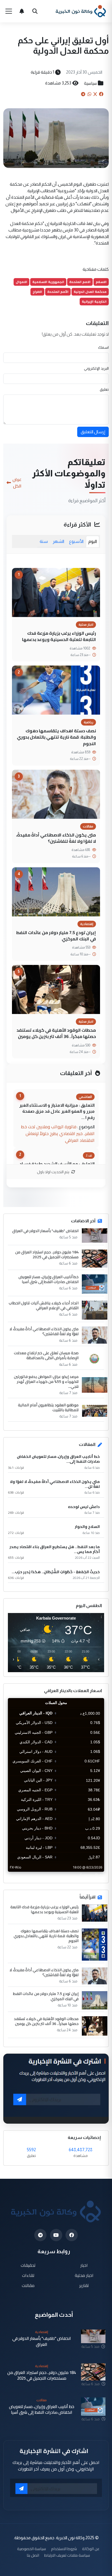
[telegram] (40, 2235)
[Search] (35, 11)
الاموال (21, 282)
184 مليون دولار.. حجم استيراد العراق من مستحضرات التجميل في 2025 (47, 1254)
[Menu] (9, 11)
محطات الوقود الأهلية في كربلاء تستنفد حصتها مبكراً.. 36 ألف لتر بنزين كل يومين (56, 1033)
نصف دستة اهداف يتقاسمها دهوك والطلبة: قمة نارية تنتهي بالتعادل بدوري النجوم (56, 737)
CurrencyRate (92, 1875)
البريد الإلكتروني (96, 368)
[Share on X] (95, 94)
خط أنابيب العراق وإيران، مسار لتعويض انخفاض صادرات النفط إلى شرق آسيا (49, 1279)
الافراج (37, 292)
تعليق (104, 389)
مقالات (28, 2285)
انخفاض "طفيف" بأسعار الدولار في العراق (45, 1231)
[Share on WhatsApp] (89, 94)
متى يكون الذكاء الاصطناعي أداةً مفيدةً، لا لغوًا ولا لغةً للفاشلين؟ (56, 838)
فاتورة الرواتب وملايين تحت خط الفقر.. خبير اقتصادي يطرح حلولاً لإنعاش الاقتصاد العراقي (58, 1133)
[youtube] (56, 2235)
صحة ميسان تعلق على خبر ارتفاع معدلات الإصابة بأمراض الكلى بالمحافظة (46, 1355)
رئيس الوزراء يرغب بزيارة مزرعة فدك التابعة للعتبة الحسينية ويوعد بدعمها (59, 636)
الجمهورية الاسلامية (48, 282)
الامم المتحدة (80, 282)
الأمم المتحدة (58, 292)
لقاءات (28, 2275)
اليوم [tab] (93, 541)
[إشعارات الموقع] (22, 11)
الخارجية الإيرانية (94, 301)
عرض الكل (17, 483)
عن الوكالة (91, 2549)
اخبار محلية (84, 2275)
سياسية (90, 83)
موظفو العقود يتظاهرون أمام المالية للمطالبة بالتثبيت (48, 1407)
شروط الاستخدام (64, 2549)
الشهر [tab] (58, 541)
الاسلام (101, 282)
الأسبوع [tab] (76, 541)
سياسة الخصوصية (32, 2549)
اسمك (103, 347)
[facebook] (72, 2235)
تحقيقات (28, 2265)
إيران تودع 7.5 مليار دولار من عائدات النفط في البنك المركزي (56, 936)
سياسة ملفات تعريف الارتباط (67, 2555)
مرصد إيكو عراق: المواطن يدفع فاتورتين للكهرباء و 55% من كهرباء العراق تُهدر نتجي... (46, 1382)
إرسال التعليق (93, 432)
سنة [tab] (44, 541)
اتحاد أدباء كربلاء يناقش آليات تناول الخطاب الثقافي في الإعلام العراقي (44, 1305)
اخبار (84, 2265)
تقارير (84, 2285)
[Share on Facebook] (101, 94)
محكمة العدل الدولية (90, 292)
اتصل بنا (33, 2555)
